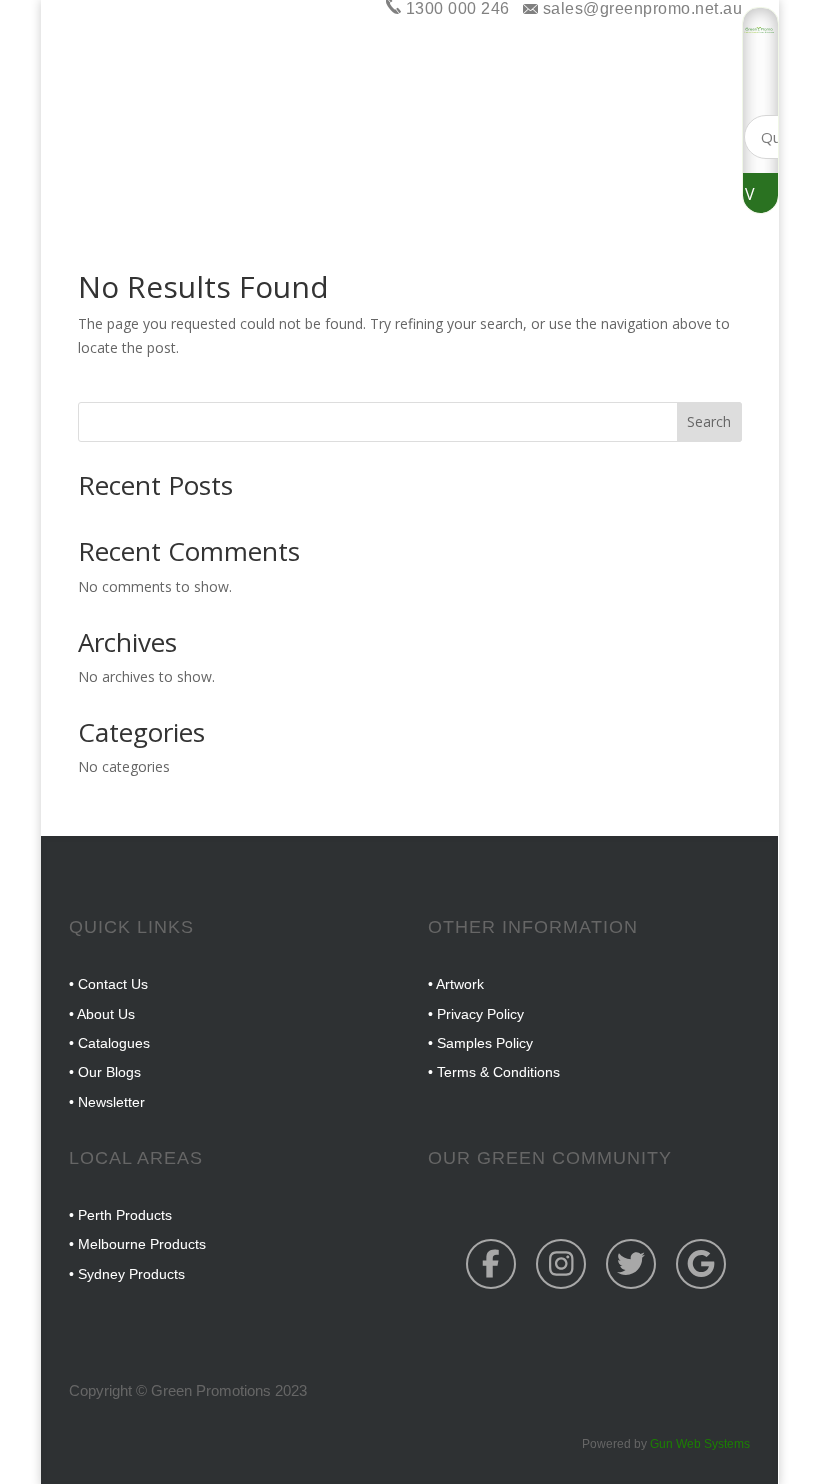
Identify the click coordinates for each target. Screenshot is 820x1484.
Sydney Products (131, 1274)
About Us (106, 1014)
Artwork (460, 984)
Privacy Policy (480, 1014)
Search (709, 421)
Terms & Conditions (498, 1072)
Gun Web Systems (700, 1444)
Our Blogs (109, 1072)
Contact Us (113, 984)
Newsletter (111, 1102)
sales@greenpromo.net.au (640, 8)
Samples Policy (485, 1043)
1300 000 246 (455, 8)
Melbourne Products (142, 1244)
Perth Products (125, 1215)
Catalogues (114, 1043)
